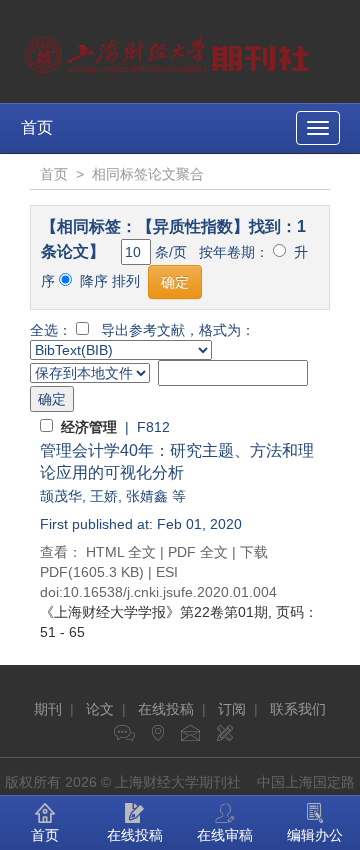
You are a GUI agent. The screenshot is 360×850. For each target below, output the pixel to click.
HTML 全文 (121, 552)
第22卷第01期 (154, 612)
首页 (37, 127)
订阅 (232, 709)
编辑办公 (315, 835)
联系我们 (298, 709)
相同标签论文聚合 (148, 174)
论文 (100, 709)
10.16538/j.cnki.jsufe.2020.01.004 (170, 592)
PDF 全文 (198, 552)
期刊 (48, 709)
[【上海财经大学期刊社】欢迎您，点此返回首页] (169, 50)
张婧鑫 (147, 496)
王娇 (104, 496)
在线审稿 (225, 835)
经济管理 (89, 427)
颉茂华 (61, 496)
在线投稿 (166, 709)
